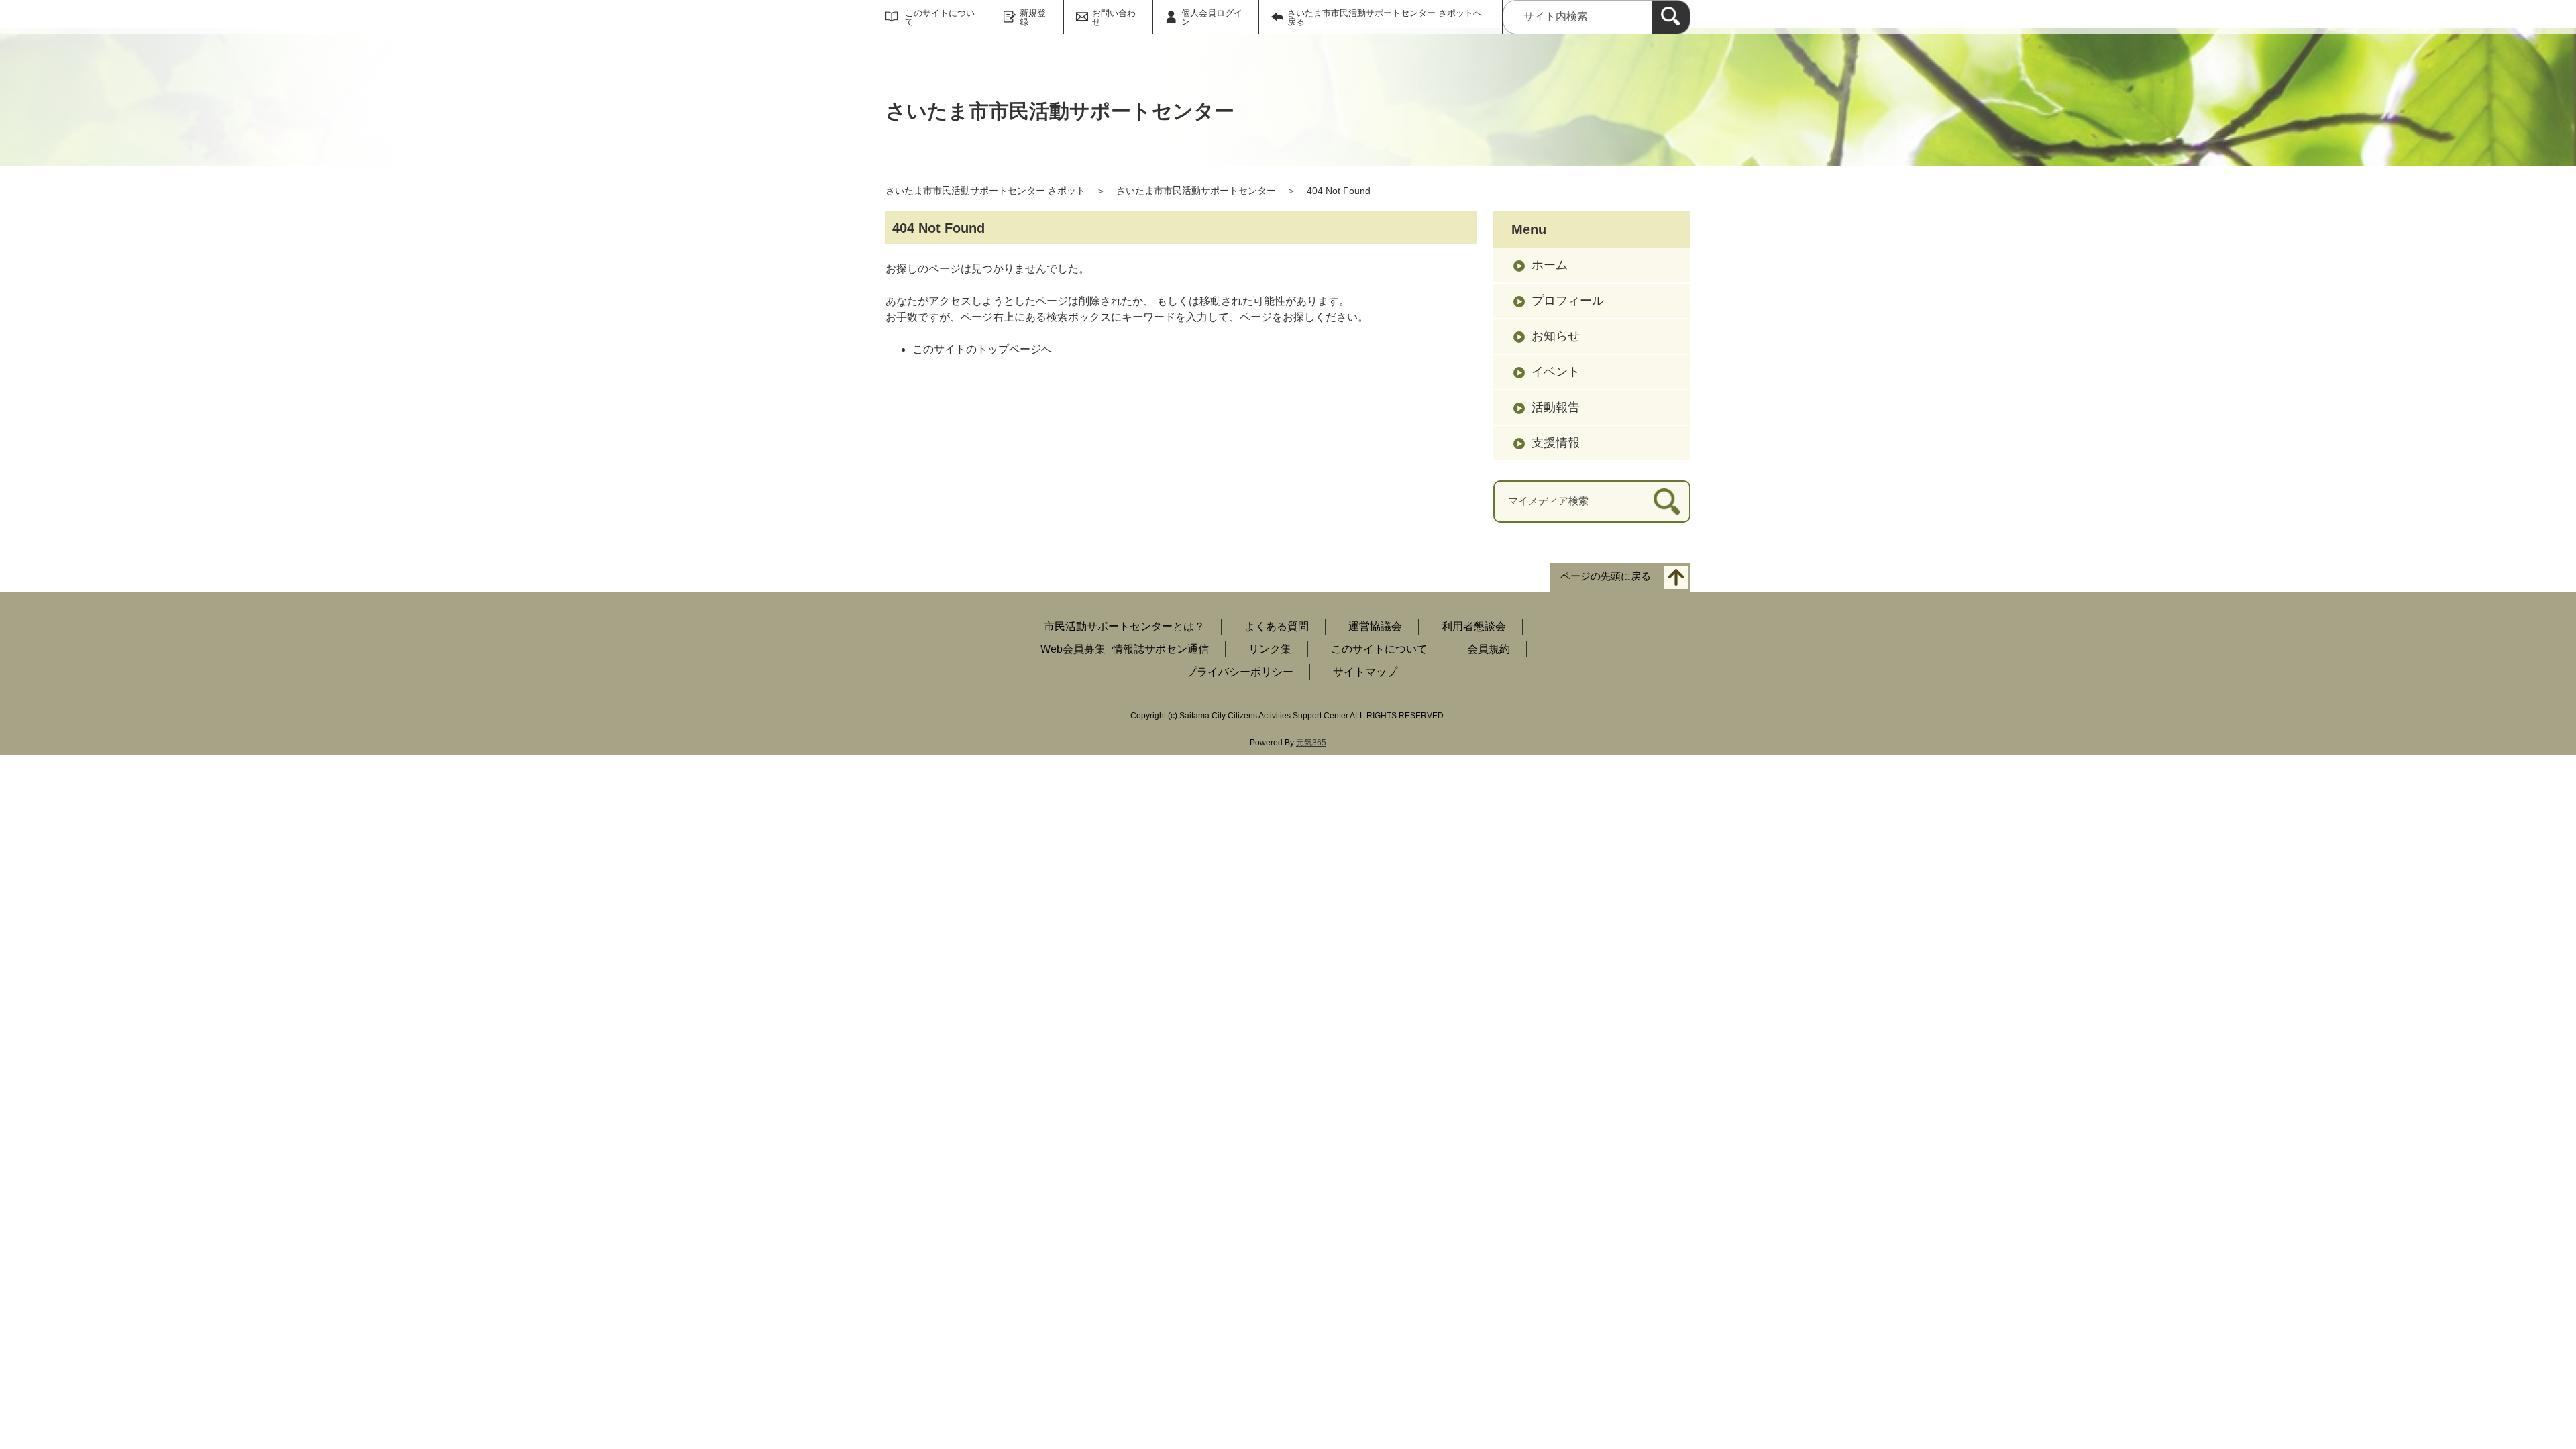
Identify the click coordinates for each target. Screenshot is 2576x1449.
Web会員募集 (1073, 649)
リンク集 (1270, 649)
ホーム (1550, 265)
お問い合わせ (1114, 17)
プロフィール (1568, 301)
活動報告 (1556, 407)
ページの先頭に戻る (1606, 576)
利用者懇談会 (1474, 626)
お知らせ (1556, 336)
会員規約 (1489, 649)
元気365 (1311, 743)
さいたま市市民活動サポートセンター (1196, 191)
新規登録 (1033, 17)
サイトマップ (1365, 672)
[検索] (1671, 17)
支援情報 (1556, 443)
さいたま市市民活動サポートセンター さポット (985, 191)
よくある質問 (1277, 626)
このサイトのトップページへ (982, 349)
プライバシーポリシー (1240, 672)
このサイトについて (940, 17)
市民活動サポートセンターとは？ (1124, 626)
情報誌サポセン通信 (1161, 649)
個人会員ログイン (1212, 17)
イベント (1556, 372)
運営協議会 (1375, 626)
